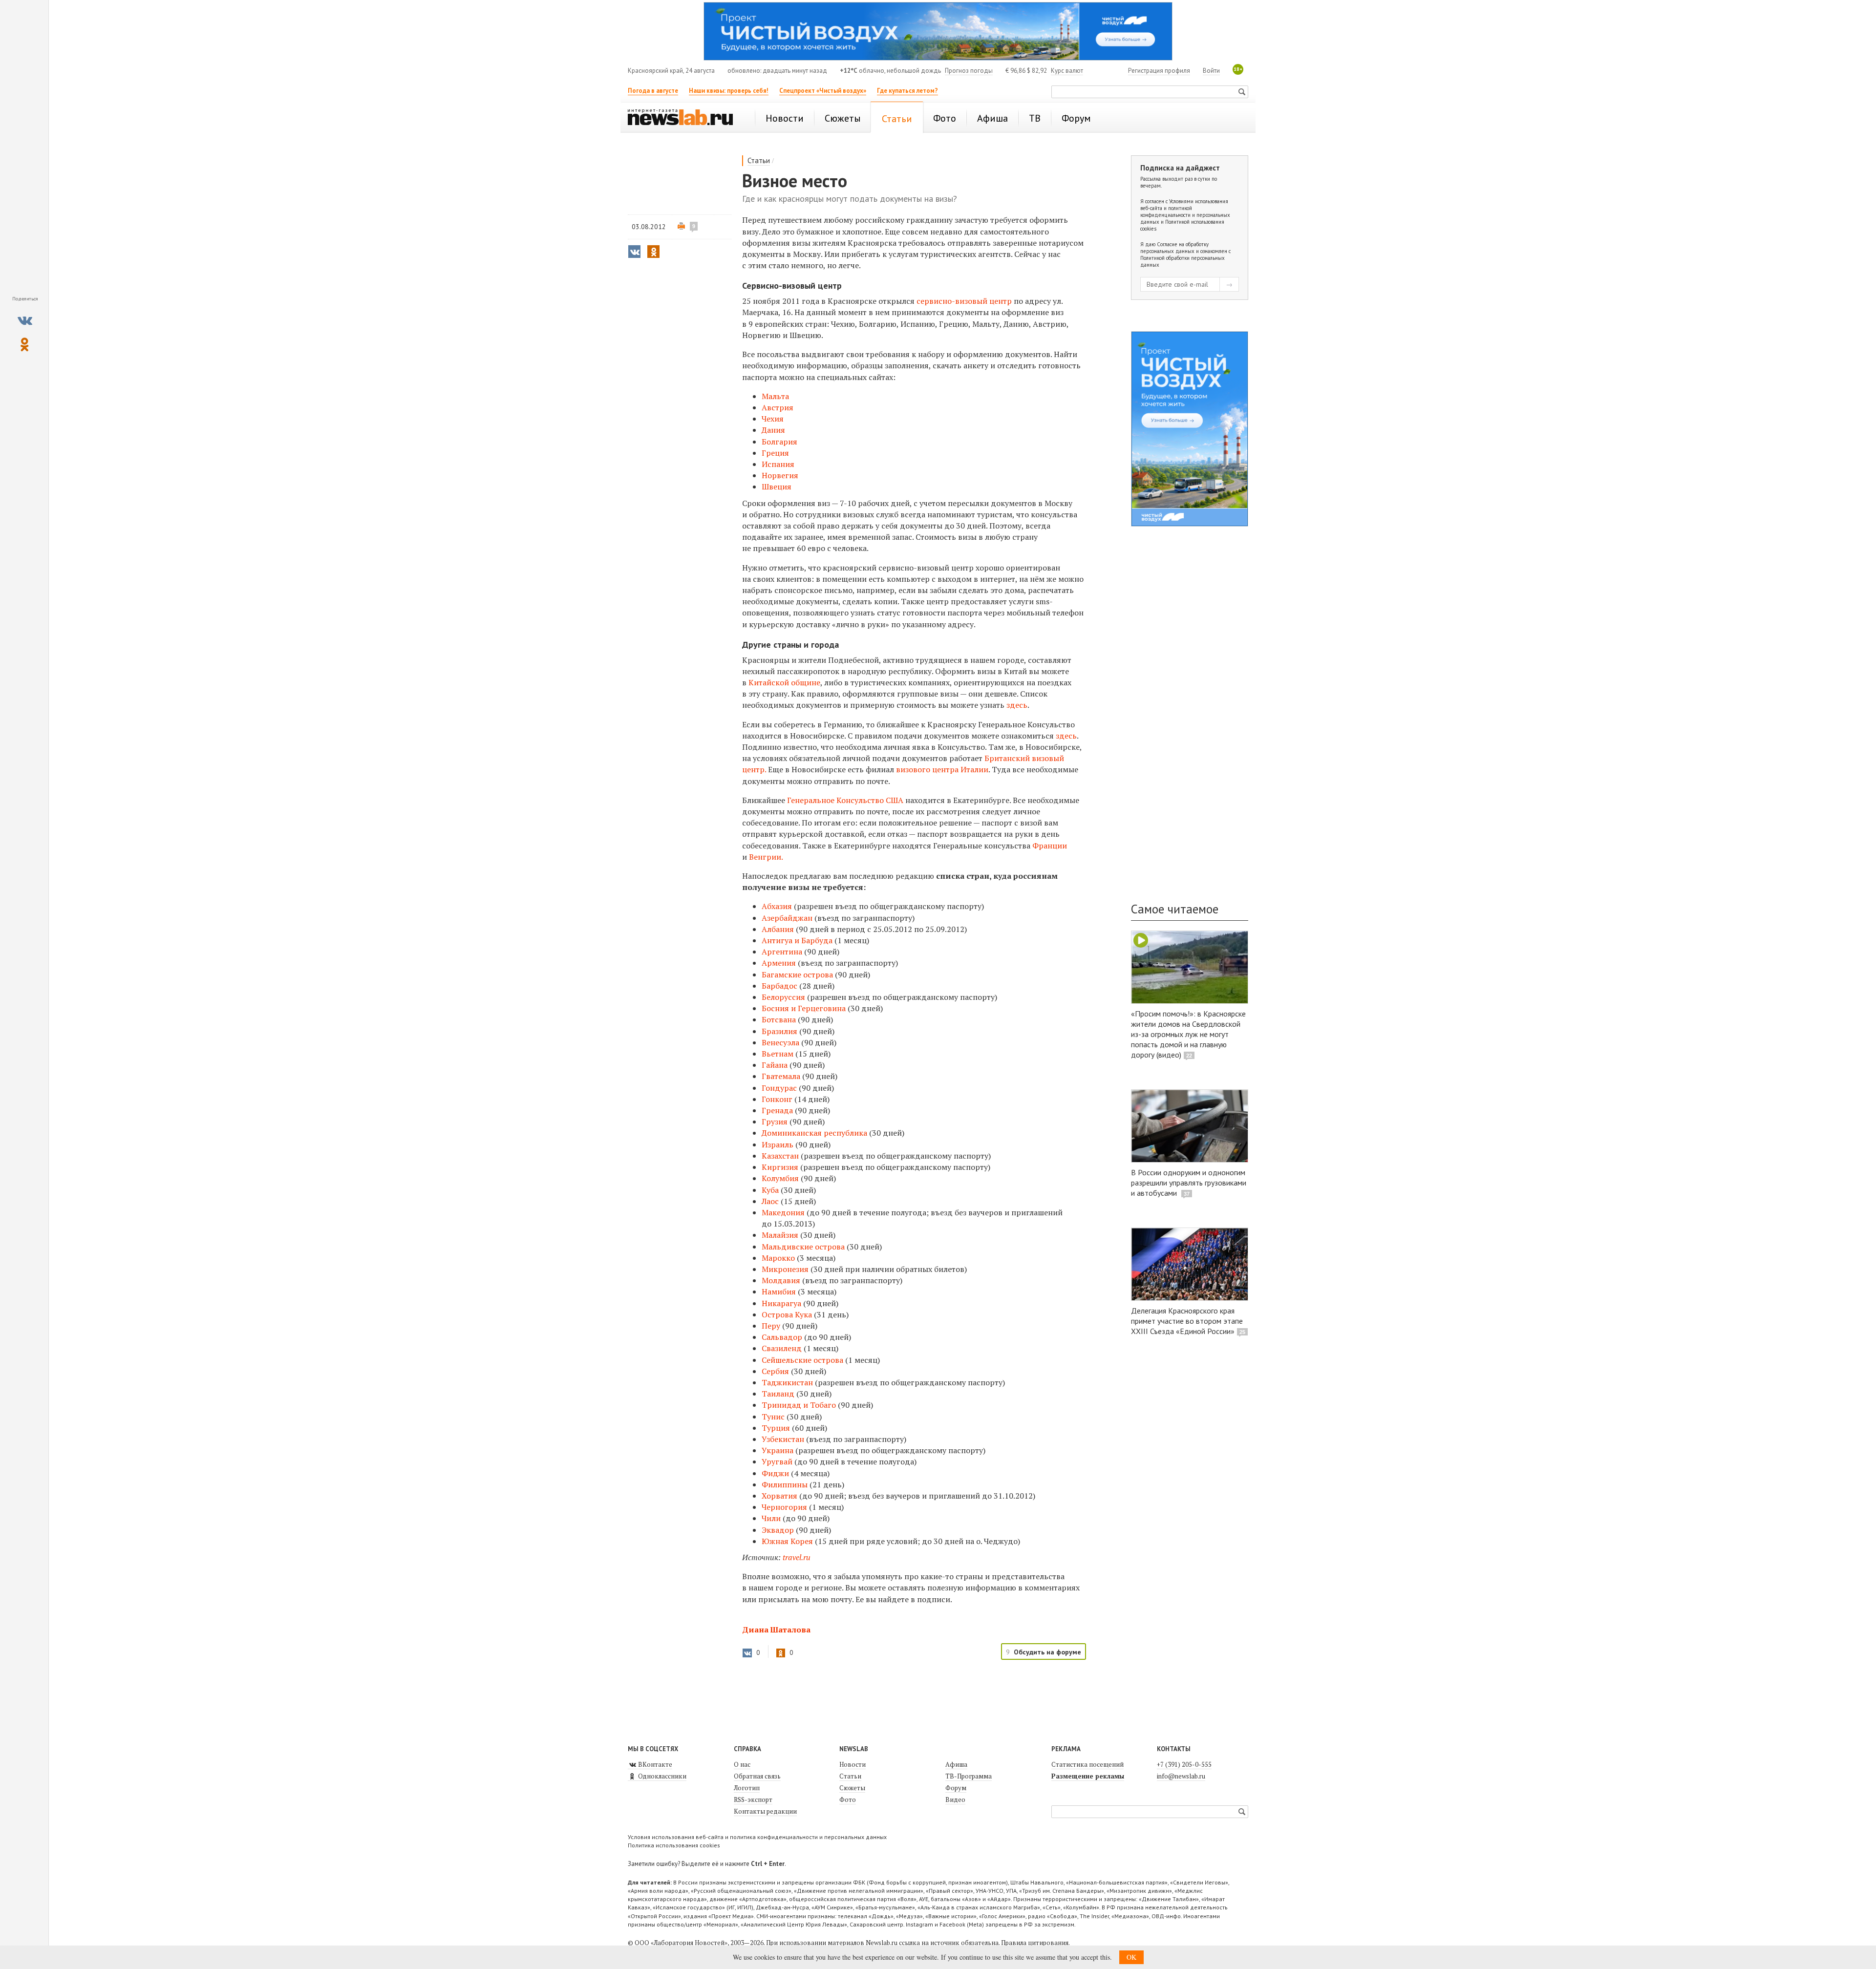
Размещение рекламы (1088, 1776)
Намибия (779, 1291)
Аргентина (782, 952)
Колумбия (780, 1178)
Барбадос (779, 986)
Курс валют (1067, 71)
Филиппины (785, 1484)
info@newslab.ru (1181, 1776)
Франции (1050, 846)
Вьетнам (778, 1054)
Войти (1211, 71)
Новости (853, 1764)
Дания (773, 430)
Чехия (773, 419)
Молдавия (781, 1280)
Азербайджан (787, 918)
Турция (776, 1428)
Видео (955, 1800)
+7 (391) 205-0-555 (1184, 1764)
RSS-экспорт (753, 1800)
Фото (848, 1800)
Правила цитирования (1035, 1943)
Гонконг (777, 1099)
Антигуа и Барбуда (797, 940)
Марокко (778, 1258)
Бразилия (779, 1031)
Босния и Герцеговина (804, 1008)
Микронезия (785, 1269)
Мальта (775, 396)
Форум (956, 1788)
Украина (778, 1450)
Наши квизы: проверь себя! (729, 91)
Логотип (747, 1788)
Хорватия (779, 1496)
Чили (771, 1518)
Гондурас (779, 1088)
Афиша (956, 1764)
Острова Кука (787, 1314)
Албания (778, 929)
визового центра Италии (942, 769)
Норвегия (780, 475)
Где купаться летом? (907, 91)
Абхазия (777, 906)
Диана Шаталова (776, 1630)
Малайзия (780, 1235)
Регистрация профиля (1159, 71)
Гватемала (781, 1076)
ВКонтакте (654, 1764)
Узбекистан (783, 1439)
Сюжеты (852, 1788)
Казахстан (780, 1156)
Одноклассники (661, 1776)
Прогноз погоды (969, 71)
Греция (775, 453)
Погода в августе (653, 91)
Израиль (778, 1144)
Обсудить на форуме (1047, 1652)
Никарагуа (781, 1303)
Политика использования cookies (674, 1845)
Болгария (779, 442)
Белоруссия (783, 997)
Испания (778, 464)
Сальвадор (782, 1337)
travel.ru (797, 1557)
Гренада (777, 1110)
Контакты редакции (765, 1811)
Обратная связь (757, 1776)
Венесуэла (780, 1042)
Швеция (777, 487)
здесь (1017, 705)
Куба (770, 1190)
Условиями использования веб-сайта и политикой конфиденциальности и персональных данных (1185, 212)
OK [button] (1131, 1957)
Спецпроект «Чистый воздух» (823, 91)
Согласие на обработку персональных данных (1174, 248)
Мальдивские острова (803, 1247)
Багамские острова (797, 974)
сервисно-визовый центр (964, 301)
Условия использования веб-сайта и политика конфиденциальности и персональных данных (757, 1837)
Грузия (775, 1122)
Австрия (778, 407)
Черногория (784, 1507)
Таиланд (778, 1394)
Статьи (759, 160)
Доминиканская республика (814, 1133)
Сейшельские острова (802, 1360)
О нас (742, 1764)
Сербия (775, 1371)
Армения (779, 963)
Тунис (773, 1417)
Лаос (770, 1201)
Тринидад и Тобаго (799, 1405)
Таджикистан (787, 1382)
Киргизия (780, 1167)
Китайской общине (784, 682)
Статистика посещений (1087, 1764)
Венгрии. (766, 857)
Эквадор (778, 1530)
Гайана (775, 1065)
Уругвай (777, 1461)
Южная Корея (787, 1541)
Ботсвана (779, 1019)
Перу (771, 1326)
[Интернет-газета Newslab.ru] (685, 118)
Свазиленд (782, 1348)
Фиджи (775, 1473)
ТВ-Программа (969, 1776)
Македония (783, 1212)
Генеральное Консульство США (846, 800)
